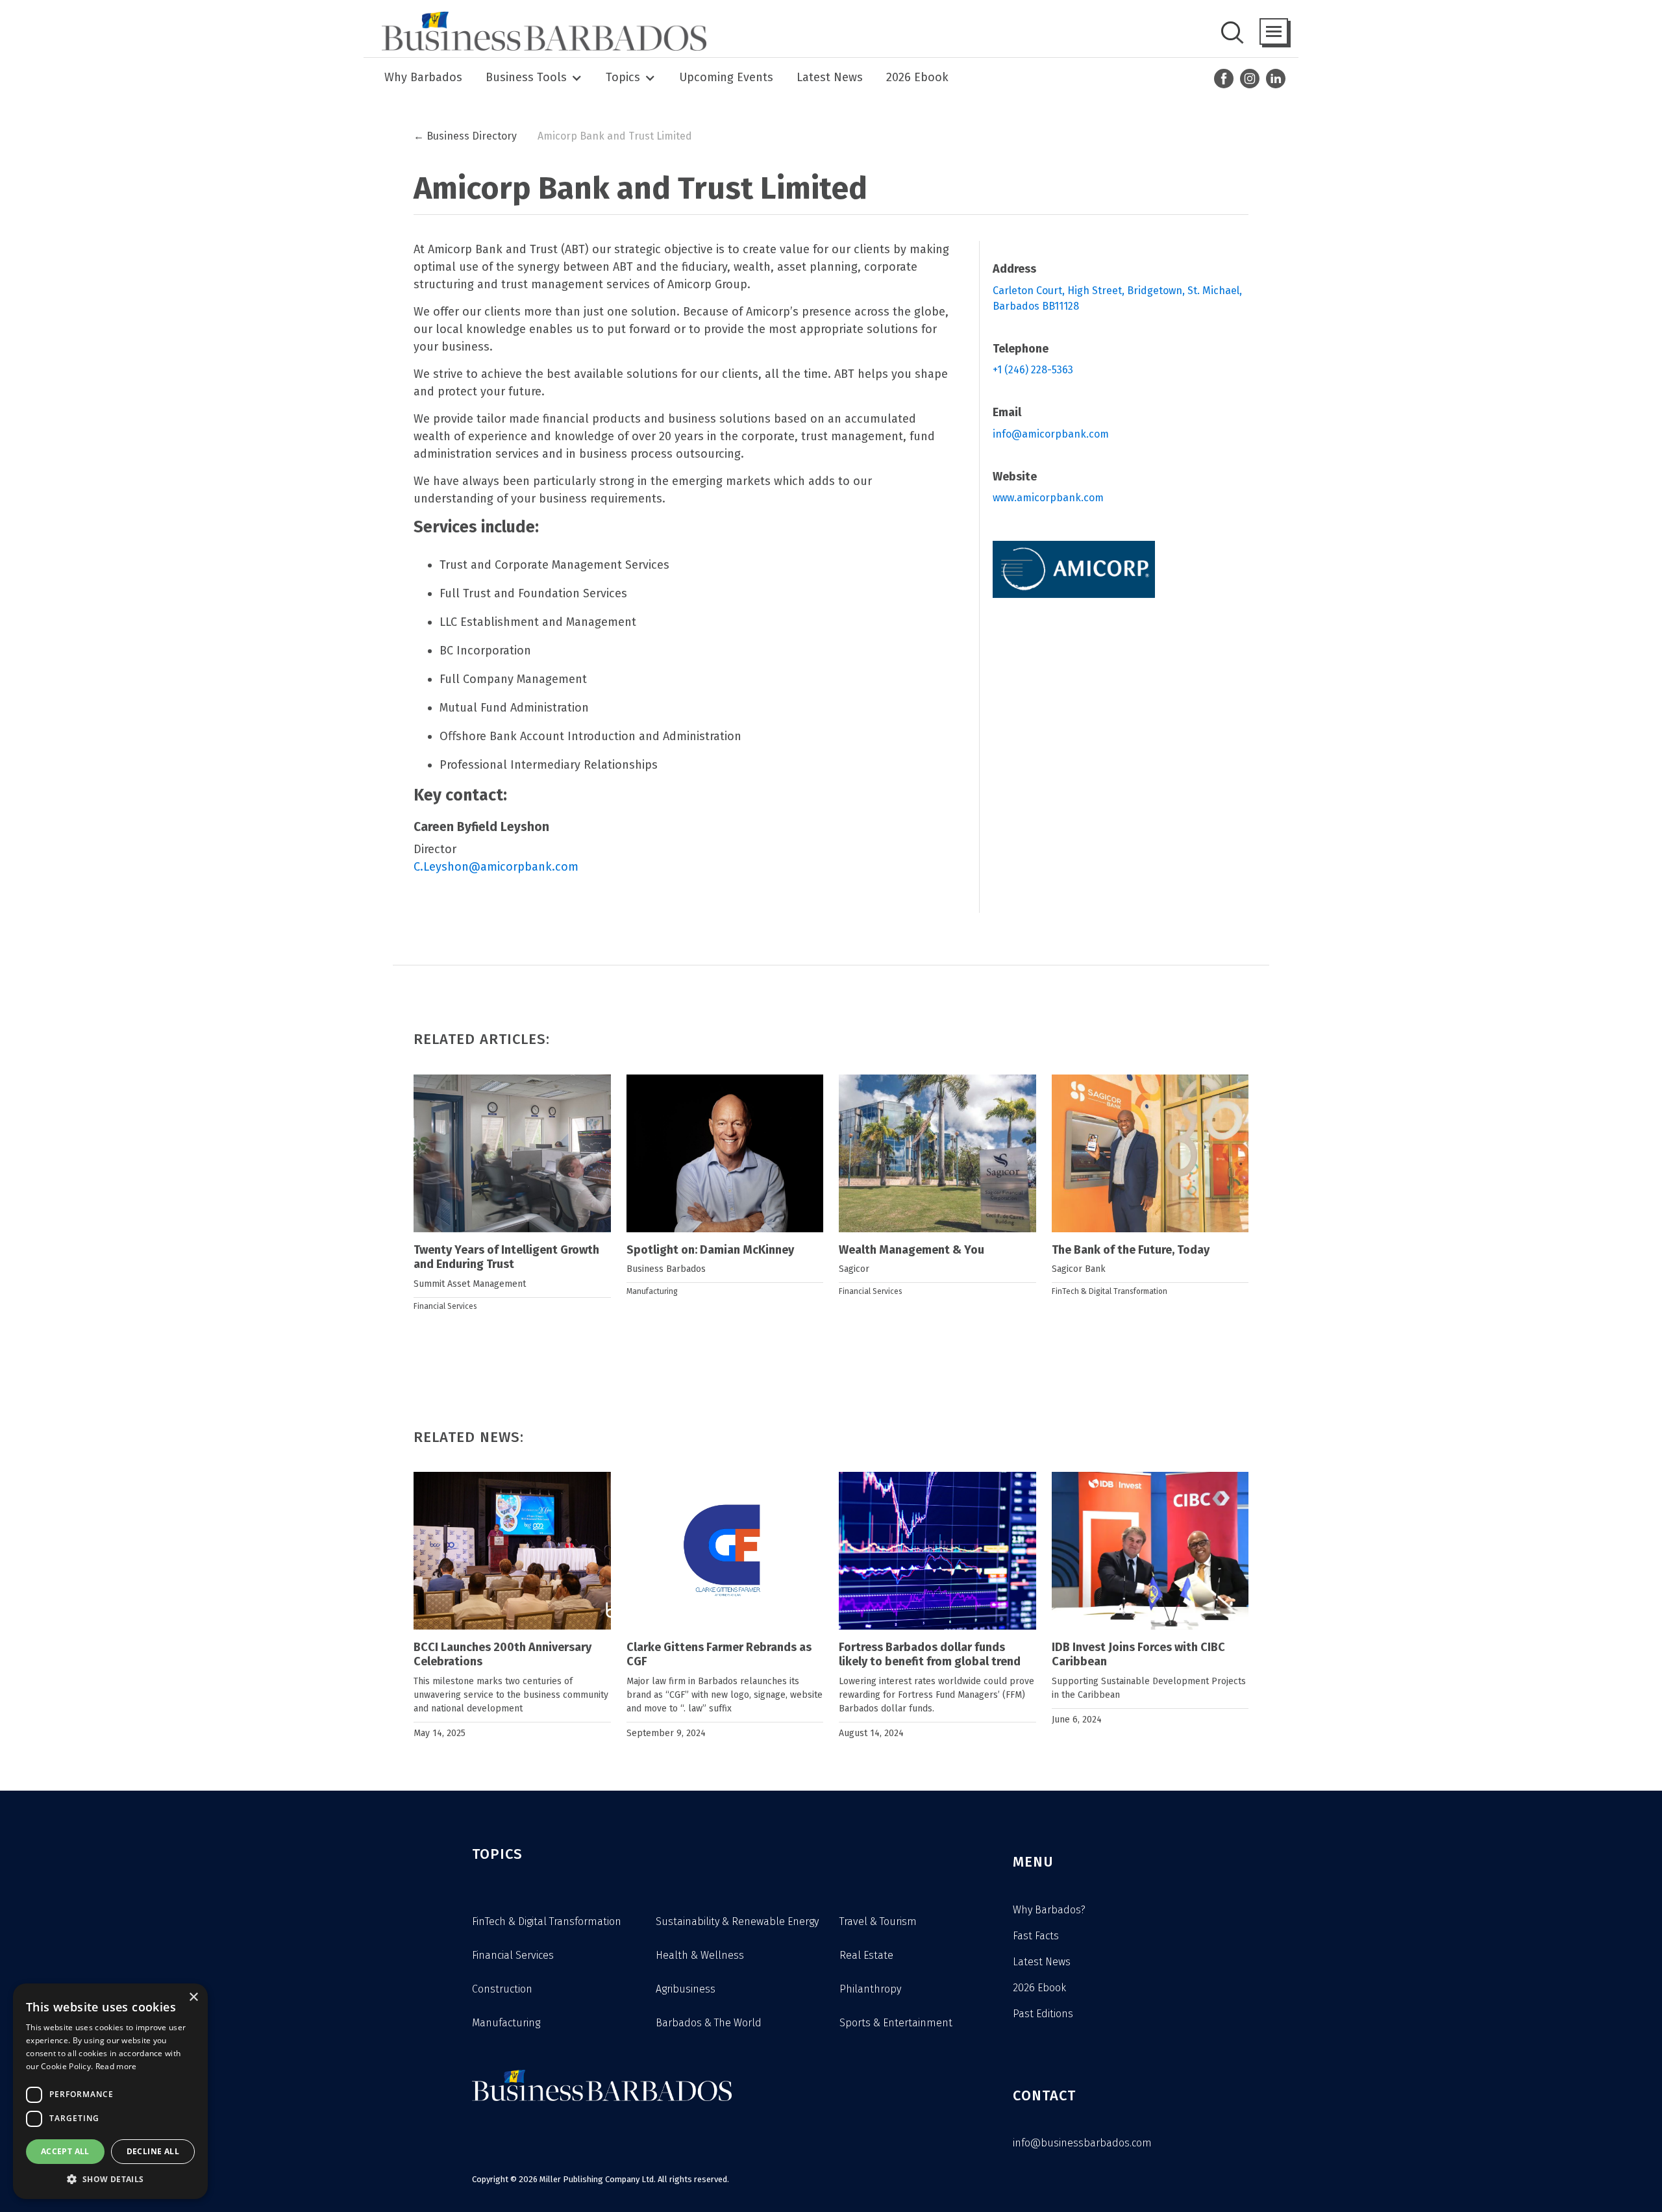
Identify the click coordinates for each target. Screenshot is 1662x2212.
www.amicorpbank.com (1048, 498)
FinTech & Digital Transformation (1110, 1291)
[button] (1274, 31)
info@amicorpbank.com (1051, 434)
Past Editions (1043, 2014)
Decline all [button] (153, 2151)
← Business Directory (465, 136)
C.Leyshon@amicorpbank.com (496, 867)
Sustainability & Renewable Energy (737, 1921)
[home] (540, 31)
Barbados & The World (709, 2023)
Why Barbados (423, 77)
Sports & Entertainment (896, 2023)
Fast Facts (1036, 1936)
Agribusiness (686, 1989)
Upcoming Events (726, 77)
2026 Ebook (917, 77)
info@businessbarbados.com (1082, 2143)
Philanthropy (870, 1989)
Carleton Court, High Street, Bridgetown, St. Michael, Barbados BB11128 (1119, 298)
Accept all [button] (65, 2151)
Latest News (830, 77)
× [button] (193, 1997)
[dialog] (110, 2091)
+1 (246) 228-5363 (1033, 370)
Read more (116, 2066)
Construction (502, 1989)
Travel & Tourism (878, 1921)
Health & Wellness (700, 1955)
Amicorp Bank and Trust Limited (615, 136)
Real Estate (866, 1955)
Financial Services (445, 1306)
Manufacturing (652, 1291)
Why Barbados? (1049, 1910)
